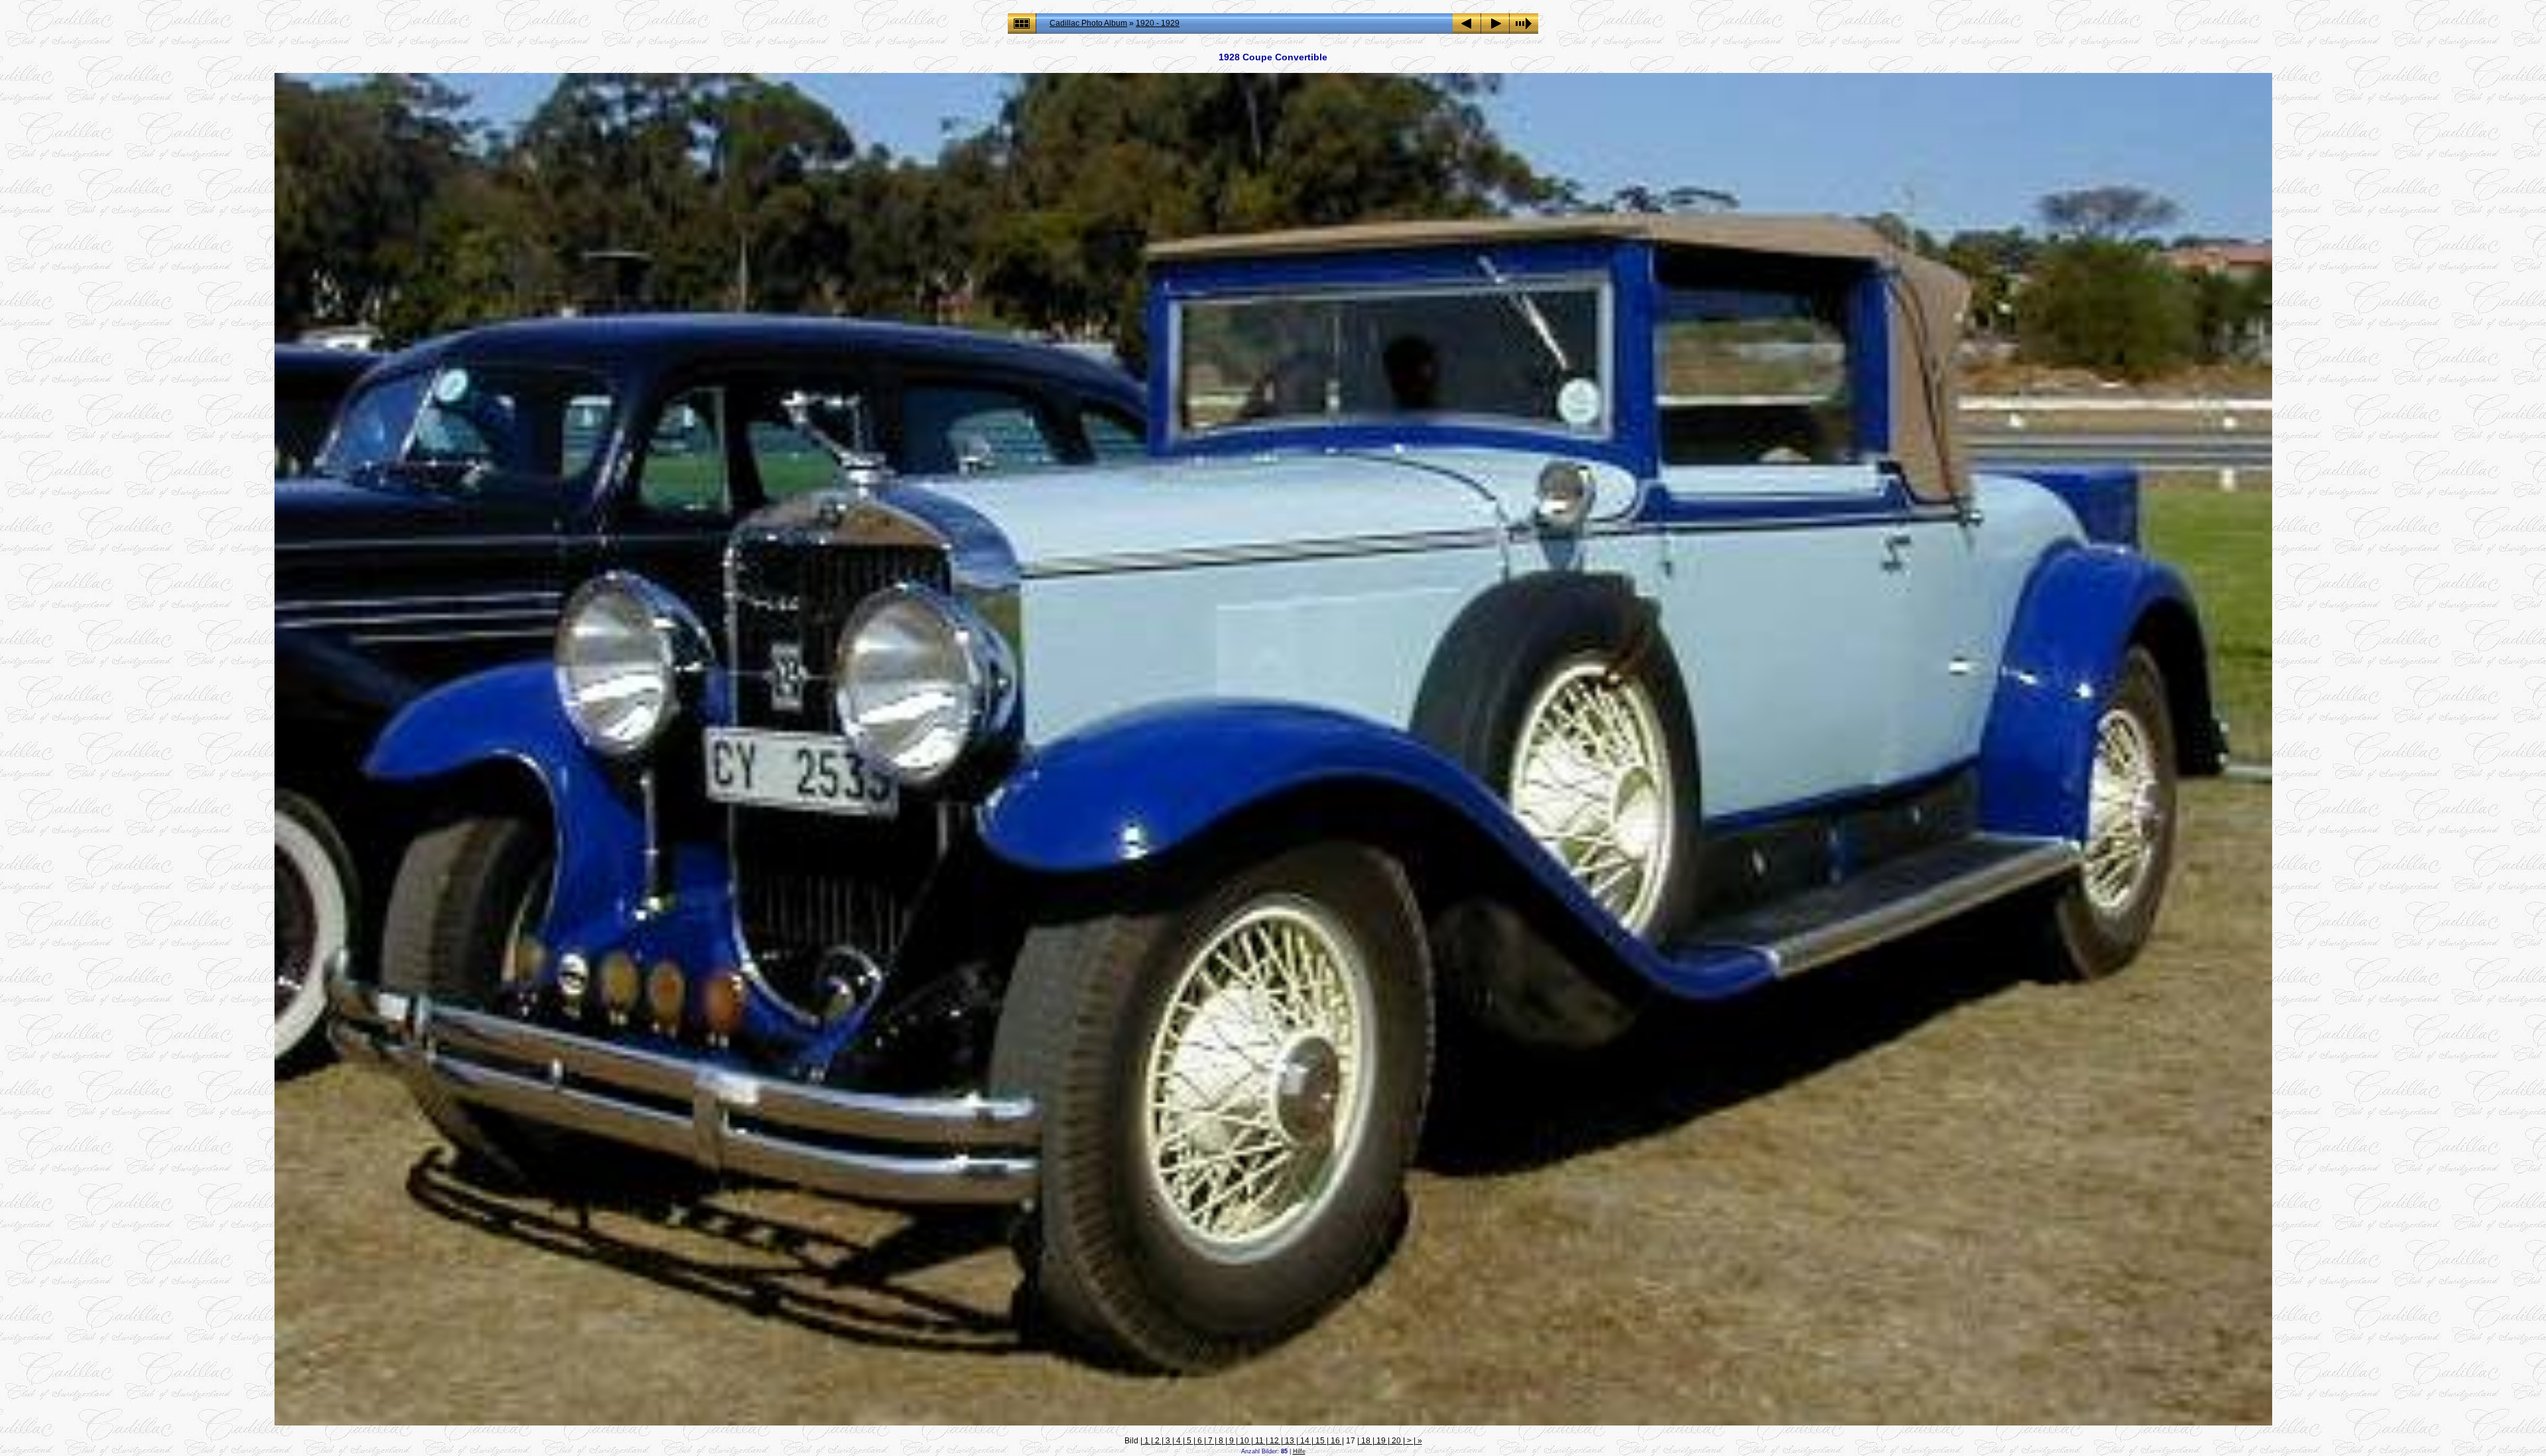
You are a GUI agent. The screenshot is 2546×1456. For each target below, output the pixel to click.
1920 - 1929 (1158, 23)
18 (1366, 1441)
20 (1396, 1441)
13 (1290, 1441)
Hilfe (1299, 1451)
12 (1274, 1441)
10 (1244, 1441)
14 (1305, 1441)
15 (1320, 1441)
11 (1259, 1441)
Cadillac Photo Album (1088, 23)
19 (1381, 1441)
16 (1335, 1441)
